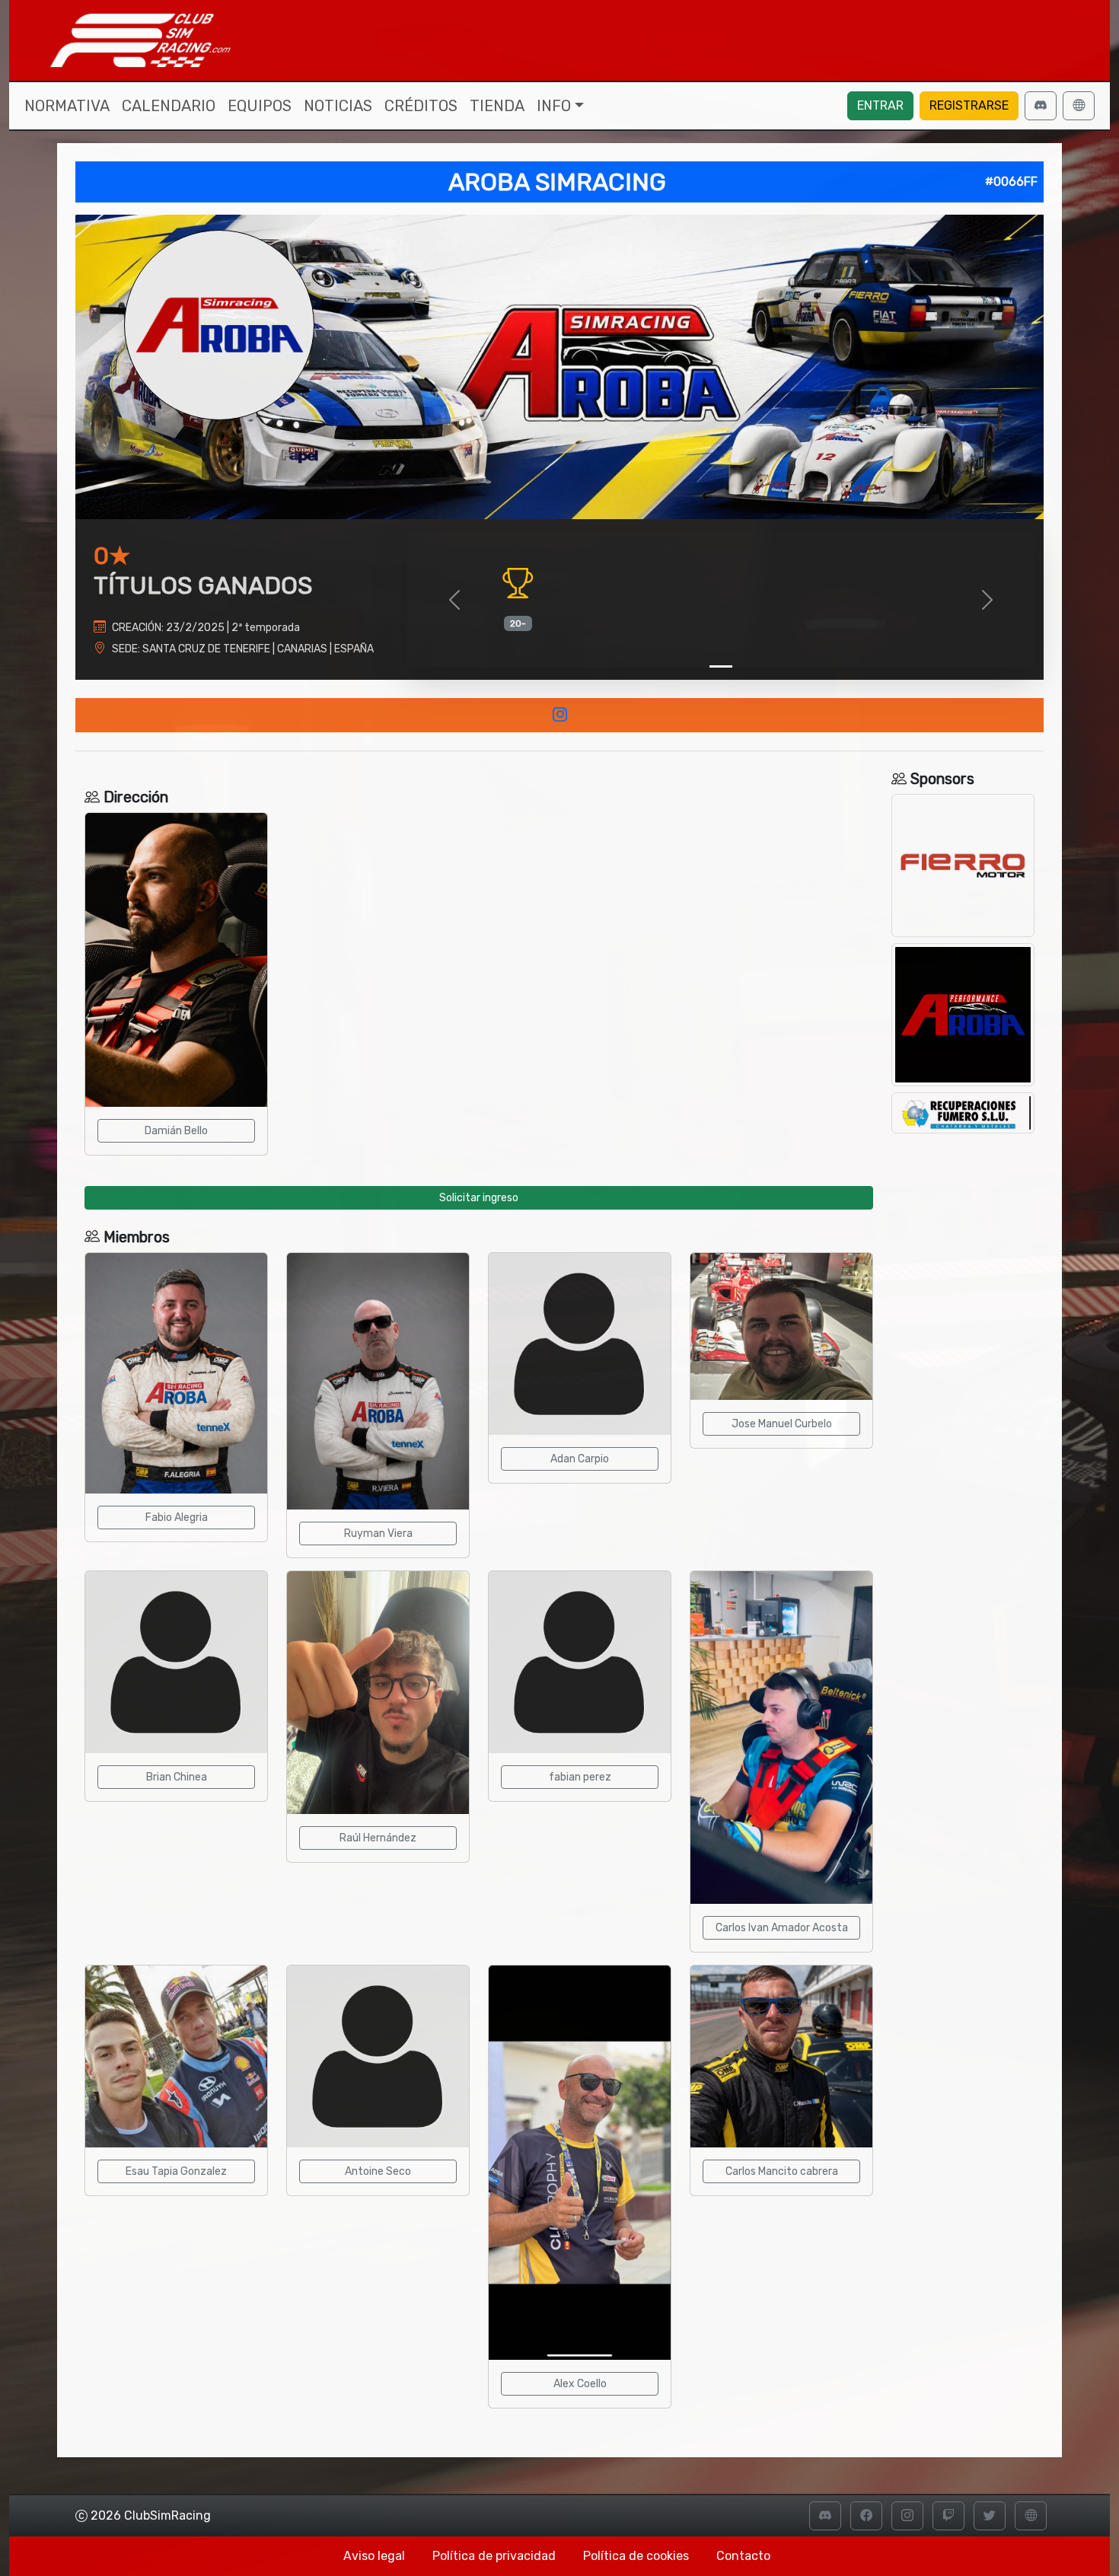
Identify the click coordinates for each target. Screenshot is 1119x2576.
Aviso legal (374, 2556)
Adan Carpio (580, 1459)
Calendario (169, 106)
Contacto (743, 2556)
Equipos (260, 106)
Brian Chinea (177, 1777)
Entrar (880, 105)
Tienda (497, 106)
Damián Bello (176, 1131)
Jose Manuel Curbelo (782, 1424)
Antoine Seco (378, 2171)
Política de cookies (636, 2556)
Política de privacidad (494, 2556)
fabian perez (580, 1777)
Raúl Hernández (378, 1838)
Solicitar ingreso (479, 1198)
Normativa (67, 106)
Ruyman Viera (378, 1533)
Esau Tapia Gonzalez (176, 2171)
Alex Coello (580, 2384)
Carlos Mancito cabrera (782, 2171)
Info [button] (554, 106)
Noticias (338, 106)
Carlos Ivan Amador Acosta (782, 1928)
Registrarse (969, 105)
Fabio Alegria (177, 1518)
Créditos (421, 106)
